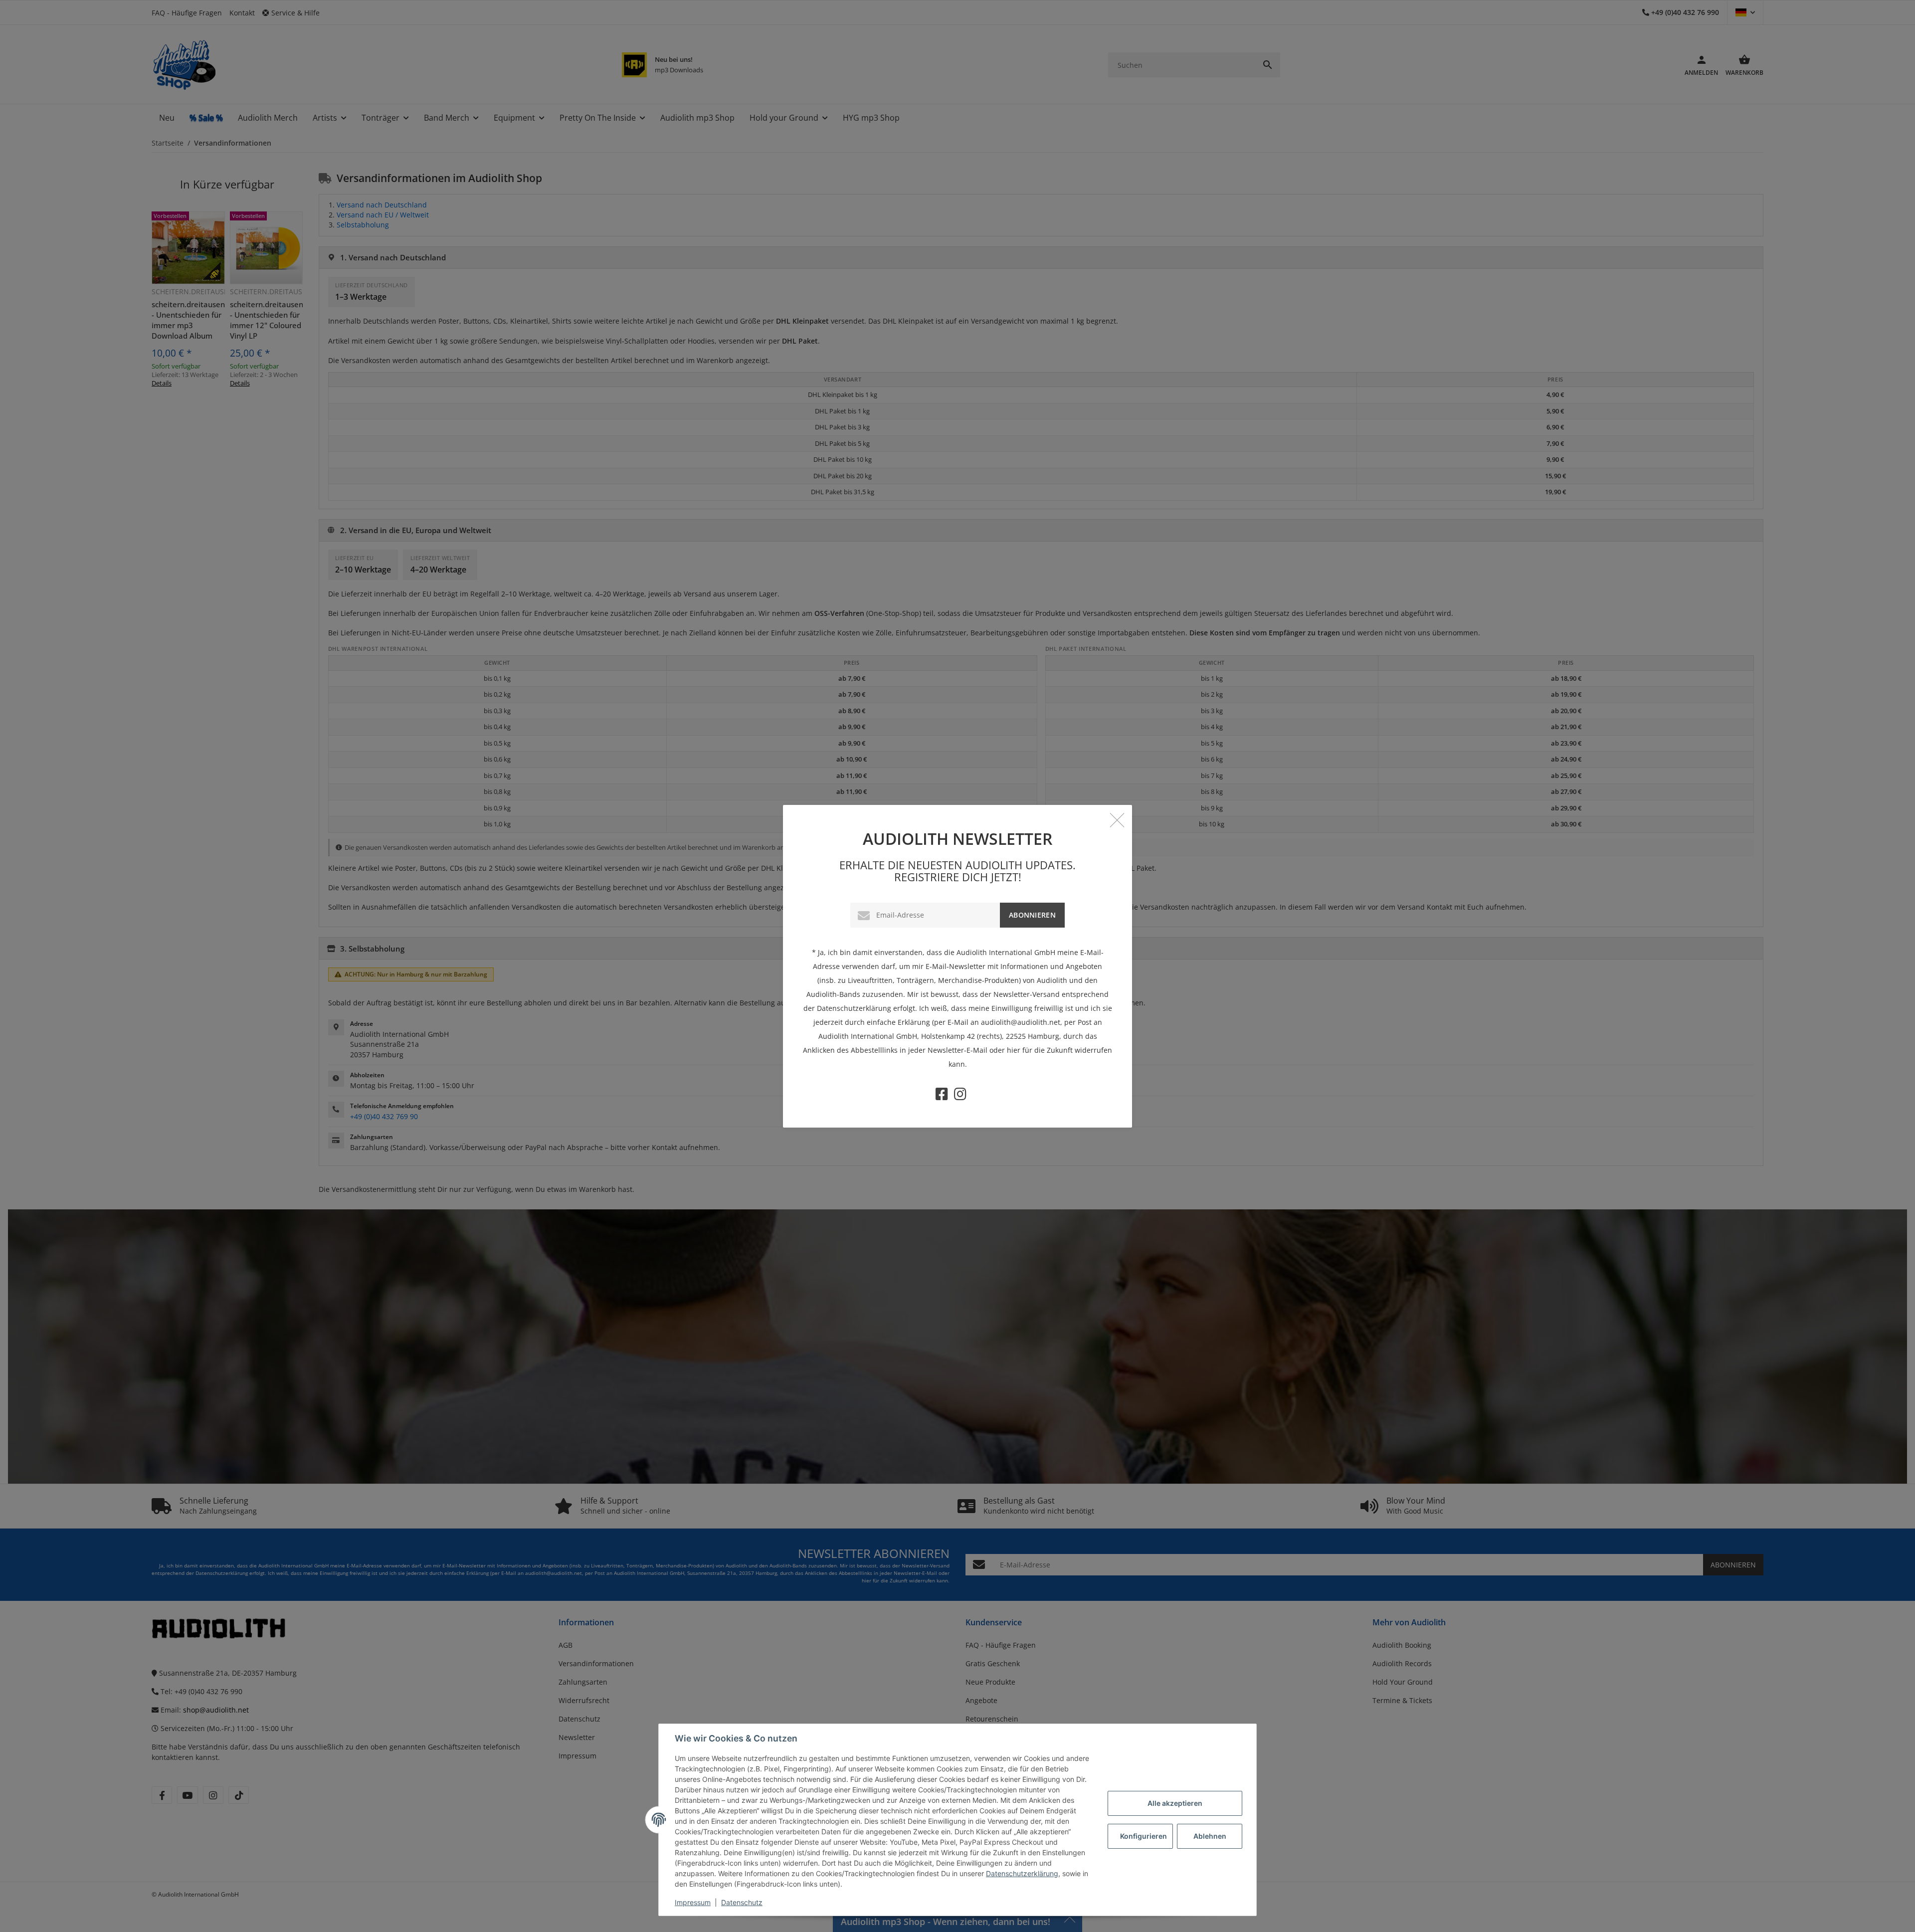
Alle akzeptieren (1175, 1803)
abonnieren (1032, 915)
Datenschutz (742, 1902)
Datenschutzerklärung (1022, 1873)
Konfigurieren (1144, 1836)
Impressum (693, 1902)
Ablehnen (1210, 1836)
